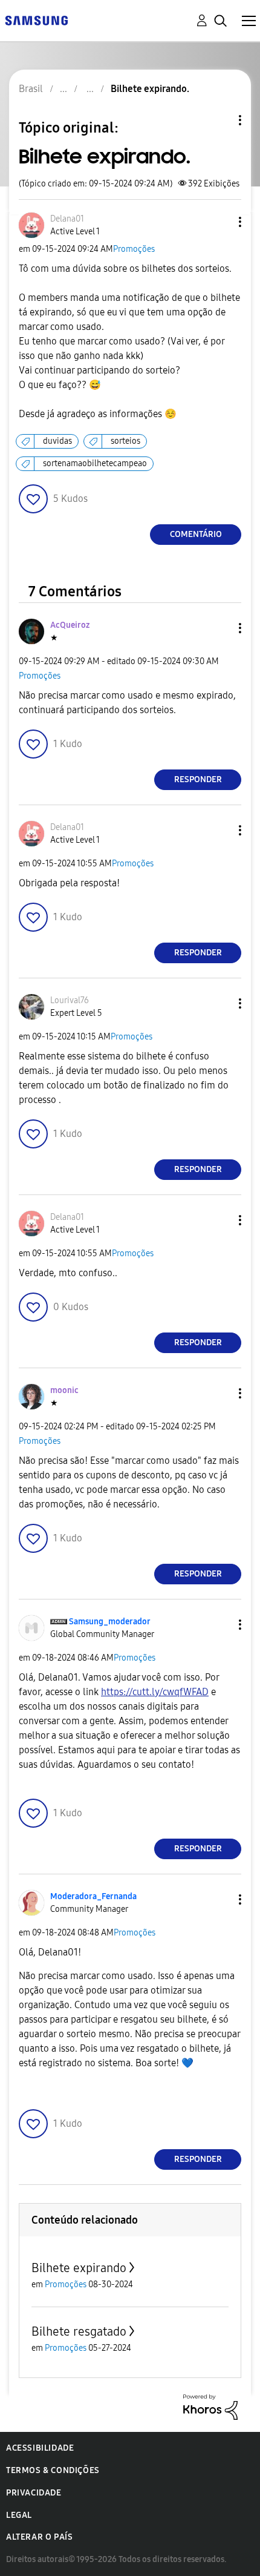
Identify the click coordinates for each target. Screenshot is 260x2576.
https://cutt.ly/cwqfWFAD (155, 1692)
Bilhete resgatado (79, 2331)
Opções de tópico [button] (219, 120)
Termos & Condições (53, 2470)
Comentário (196, 534)
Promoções (134, 249)
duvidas (57, 441)
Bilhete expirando (79, 2268)
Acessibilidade (40, 2448)
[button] (220, 222)
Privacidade (34, 2493)
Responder (198, 779)
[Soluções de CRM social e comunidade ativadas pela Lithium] (210, 2406)
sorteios (125, 441)
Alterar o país (39, 2537)
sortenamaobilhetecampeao (95, 463)
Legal (19, 2515)
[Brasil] (36, 20)
